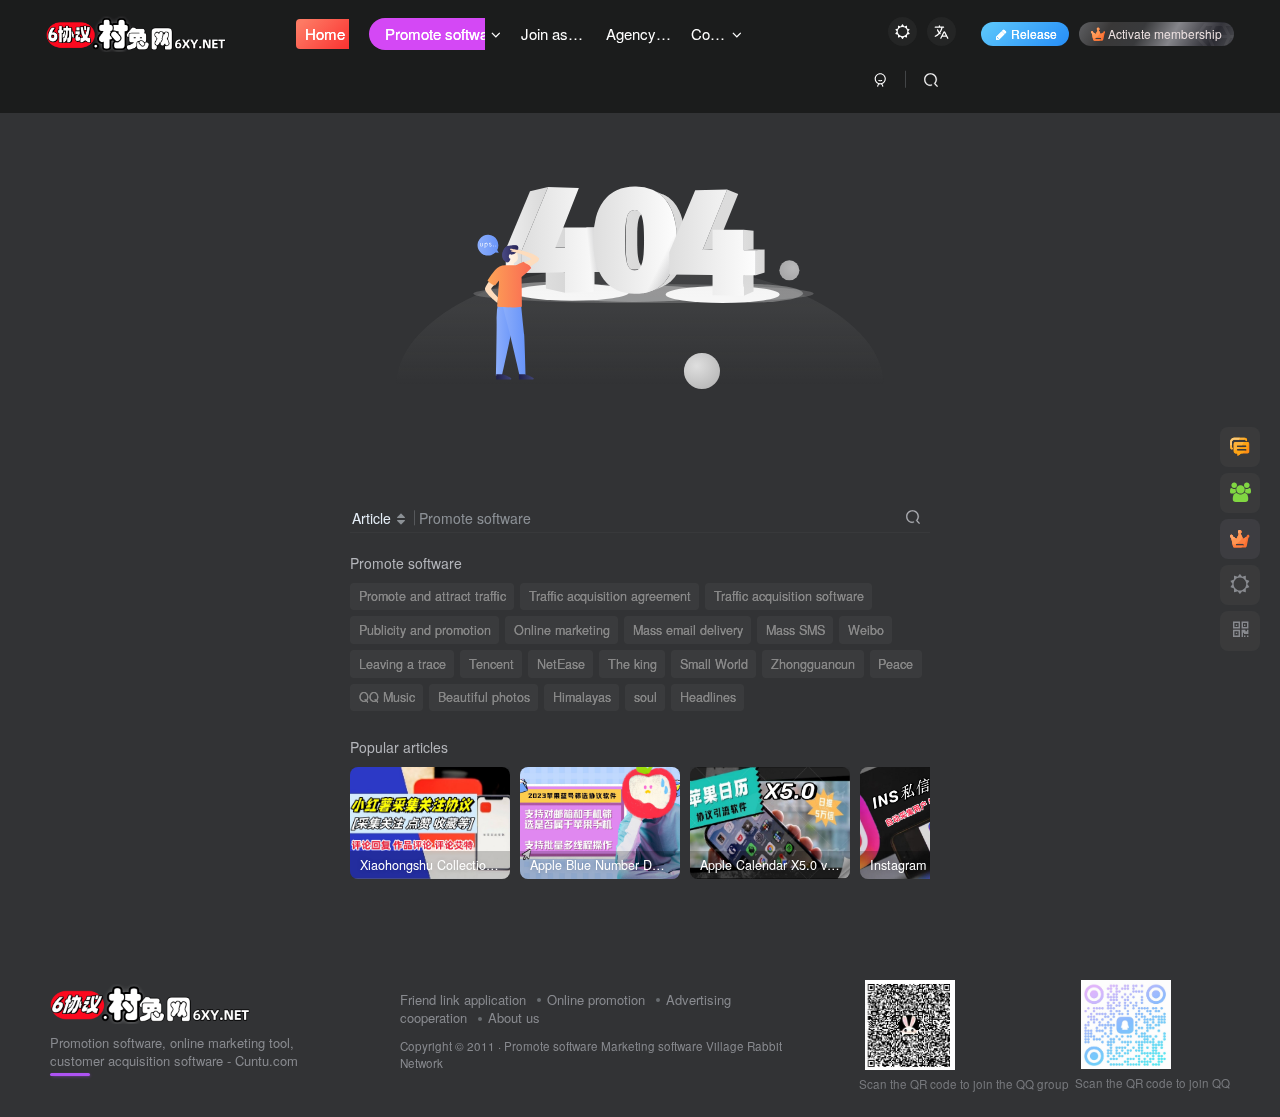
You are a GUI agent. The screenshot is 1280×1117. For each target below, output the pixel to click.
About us (514, 1017)
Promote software (551, 1046)
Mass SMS (795, 630)
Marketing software (653, 1046)
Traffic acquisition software (789, 596)
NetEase (561, 664)
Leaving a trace (402, 664)
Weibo (866, 630)
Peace (895, 664)
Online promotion (596, 999)
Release (1034, 33)
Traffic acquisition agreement (610, 596)
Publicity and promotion (425, 630)
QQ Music (387, 697)
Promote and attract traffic (432, 596)
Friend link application (463, 999)
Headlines (708, 697)
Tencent (491, 664)
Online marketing (562, 630)
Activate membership (1165, 33)
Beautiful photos (484, 697)
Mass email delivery (688, 630)
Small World (714, 664)
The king (632, 664)
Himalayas (582, 697)
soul (645, 697)
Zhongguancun (813, 664)
